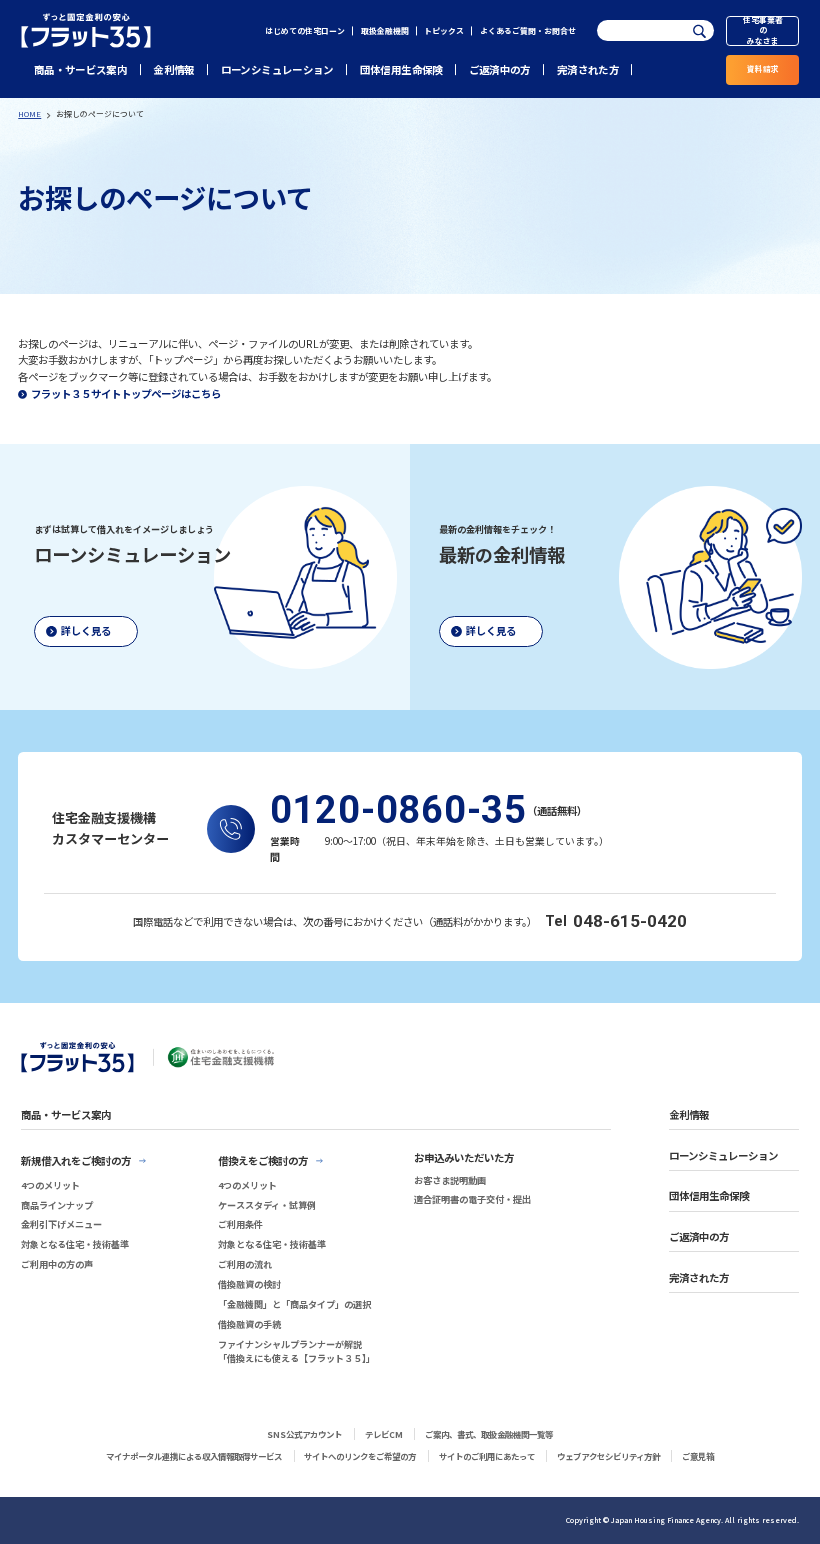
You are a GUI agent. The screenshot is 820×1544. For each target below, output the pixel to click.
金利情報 (173, 69)
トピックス (444, 30)
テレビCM (384, 1434)
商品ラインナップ (57, 1205)
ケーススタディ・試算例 (267, 1205)
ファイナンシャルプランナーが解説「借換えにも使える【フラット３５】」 (296, 1351)
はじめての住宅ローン (305, 30)
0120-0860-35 (398, 811)
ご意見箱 (698, 1456)
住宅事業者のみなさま (763, 31)
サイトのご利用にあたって (487, 1456)
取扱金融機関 (385, 30)
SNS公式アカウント (304, 1434)
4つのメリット (50, 1185)
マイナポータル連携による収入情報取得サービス (194, 1456)
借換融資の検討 (249, 1284)
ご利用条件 (240, 1224)
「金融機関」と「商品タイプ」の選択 (294, 1304)
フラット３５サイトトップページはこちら (126, 393)
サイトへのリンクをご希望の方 (360, 1456)
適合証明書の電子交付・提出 (472, 1199)
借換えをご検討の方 (263, 1160)
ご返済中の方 (500, 69)
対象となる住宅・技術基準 (75, 1244)
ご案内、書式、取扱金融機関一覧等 (489, 1434)
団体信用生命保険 (401, 69)
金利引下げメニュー (61, 1224)
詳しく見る (86, 630)
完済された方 (588, 69)
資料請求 (763, 68)
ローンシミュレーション (277, 69)
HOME (29, 113)
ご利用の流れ (245, 1264)
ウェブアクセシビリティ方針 (608, 1456)
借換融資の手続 (249, 1324)
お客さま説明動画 (450, 1180)
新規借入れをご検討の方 (76, 1160)
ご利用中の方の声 (57, 1264)
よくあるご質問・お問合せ (528, 30)
